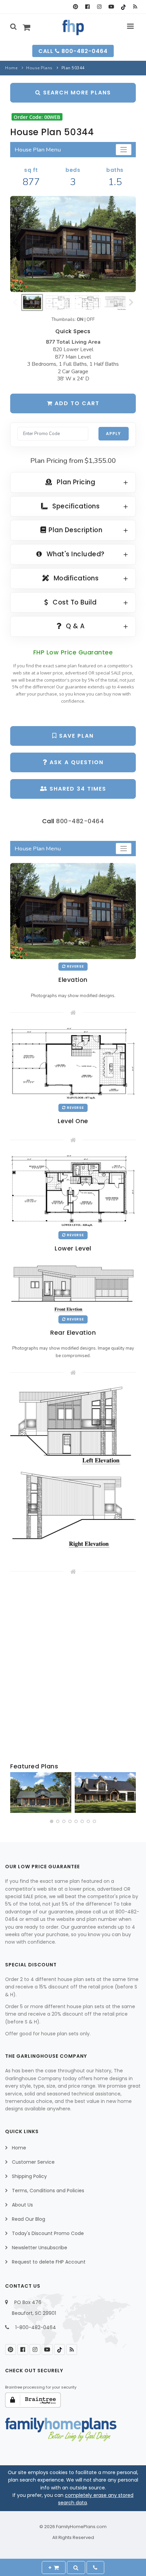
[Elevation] (73, 244)
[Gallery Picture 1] (73, 1427)
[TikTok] (123, 7)
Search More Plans (76, 93)
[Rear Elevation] (73, 1286)
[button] (52, 1821)
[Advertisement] (73, 1669)
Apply (113, 434)
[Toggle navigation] (124, 150)
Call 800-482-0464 (73, 51)
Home (11, 68)
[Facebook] (87, 7)
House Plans (39, 68)
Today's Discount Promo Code (48, 2233)
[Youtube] (111, 7)
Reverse (75, 966)
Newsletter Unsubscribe (40, 2248)
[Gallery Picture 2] (73, 1514)
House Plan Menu (38, 150)
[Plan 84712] (41, 1793)
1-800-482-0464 (36, 2327)
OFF (91, 320)
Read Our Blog (29, 2219)
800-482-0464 (80, 821)
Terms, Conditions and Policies (48, 2191)
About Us (22, 2205)
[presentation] (16, 1794)
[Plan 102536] (105, 1793)
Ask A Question (76, 762)
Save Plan (75, 736)
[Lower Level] (73, 1191)
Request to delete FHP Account (49, 2262)
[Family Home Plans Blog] (135, 7)
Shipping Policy (29, 2176)
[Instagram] (99, 7)
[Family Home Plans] (73, 28)
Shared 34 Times (77, 789)
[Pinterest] (76, 7)
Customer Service (33, 2162)
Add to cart (76, 403)
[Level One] (73, 1063)
